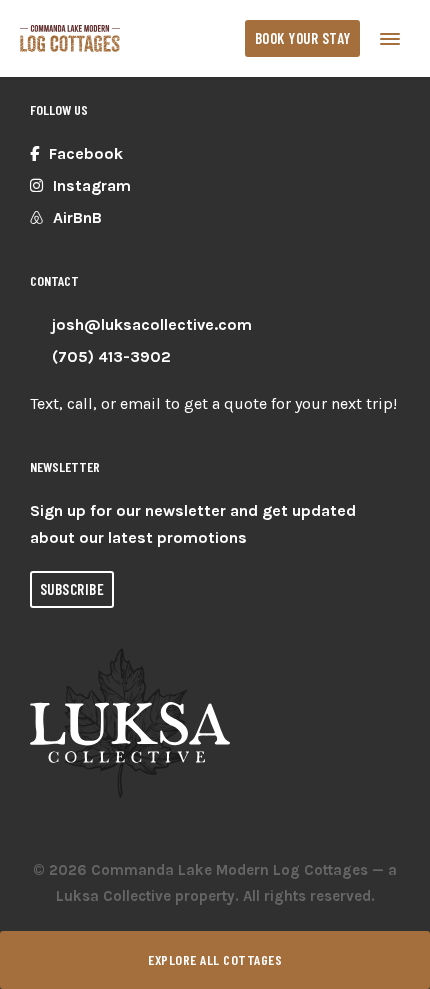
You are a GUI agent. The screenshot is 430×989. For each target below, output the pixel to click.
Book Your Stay (303, 38)
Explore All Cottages (215, 959)
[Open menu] (390, 38)
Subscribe (72, 589)
